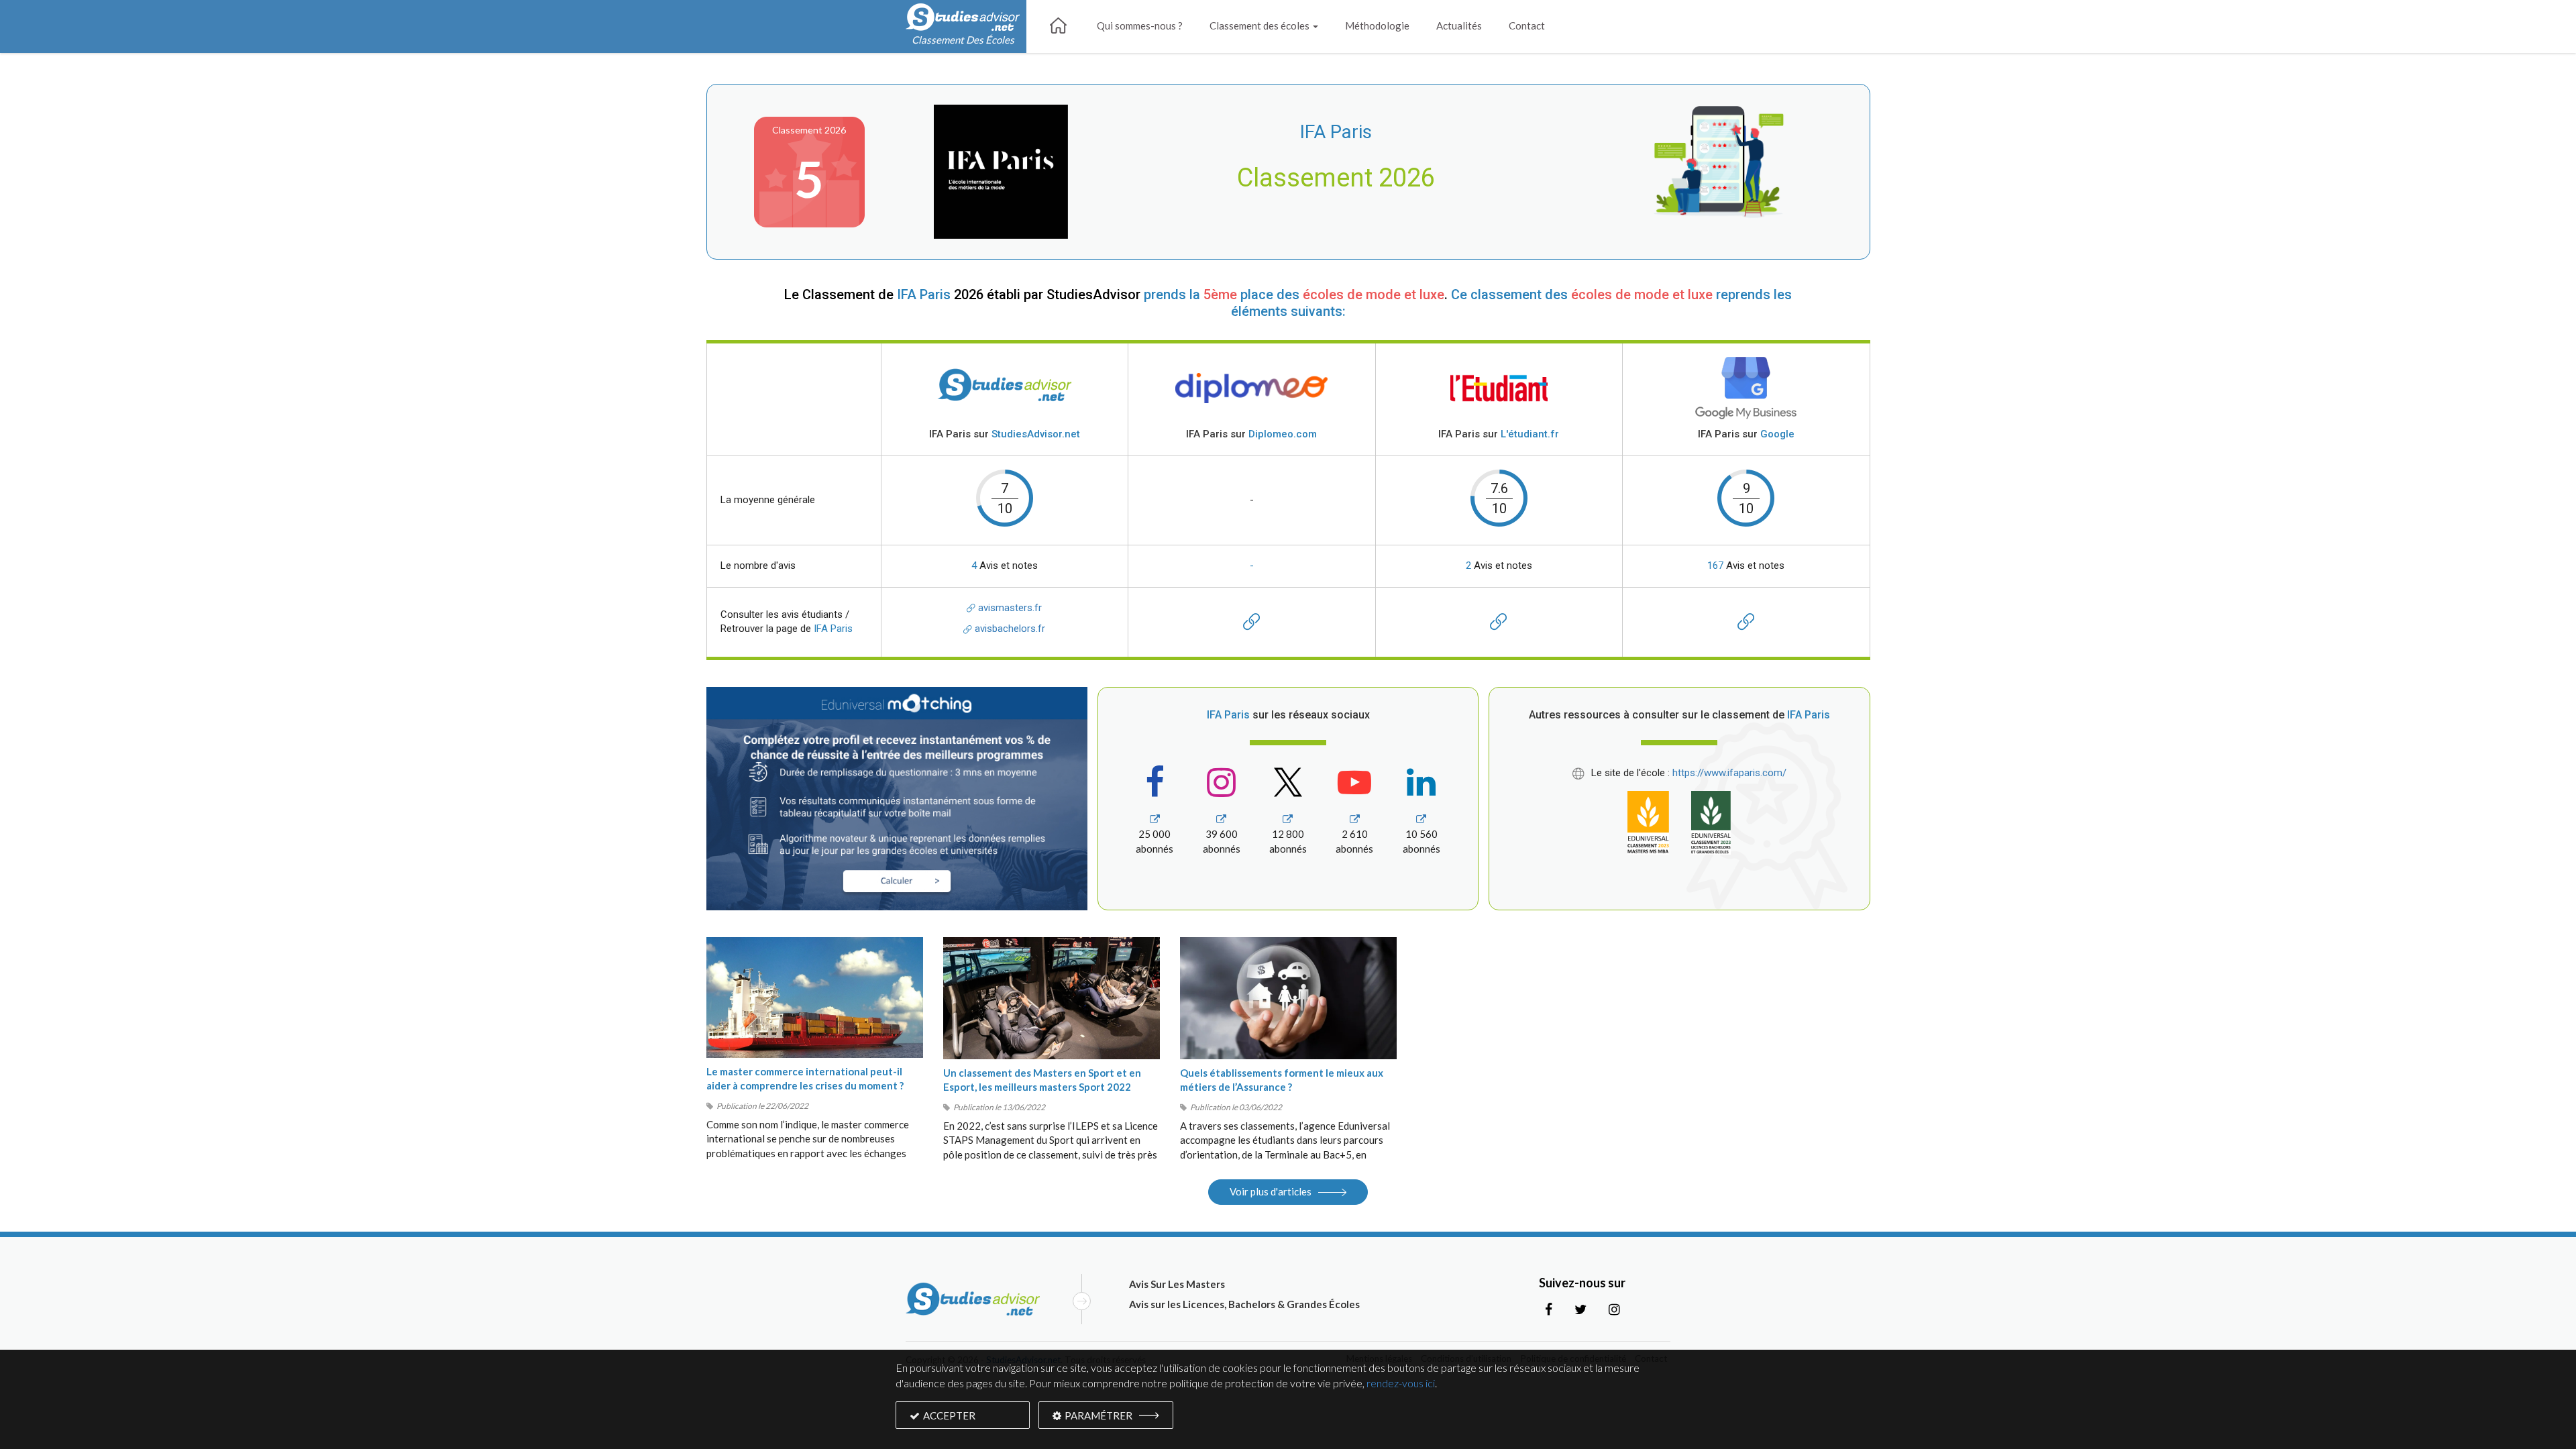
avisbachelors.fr (1009, 629)
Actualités (1459, 25)
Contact (1527, 25)
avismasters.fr (1009, 608)
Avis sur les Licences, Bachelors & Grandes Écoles (1244, 1304)
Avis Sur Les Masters (1177, 1284)
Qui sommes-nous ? (1140, 25)
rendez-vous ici (1401, 1383)
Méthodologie (1377, 25)
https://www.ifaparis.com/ (1729, 773)
